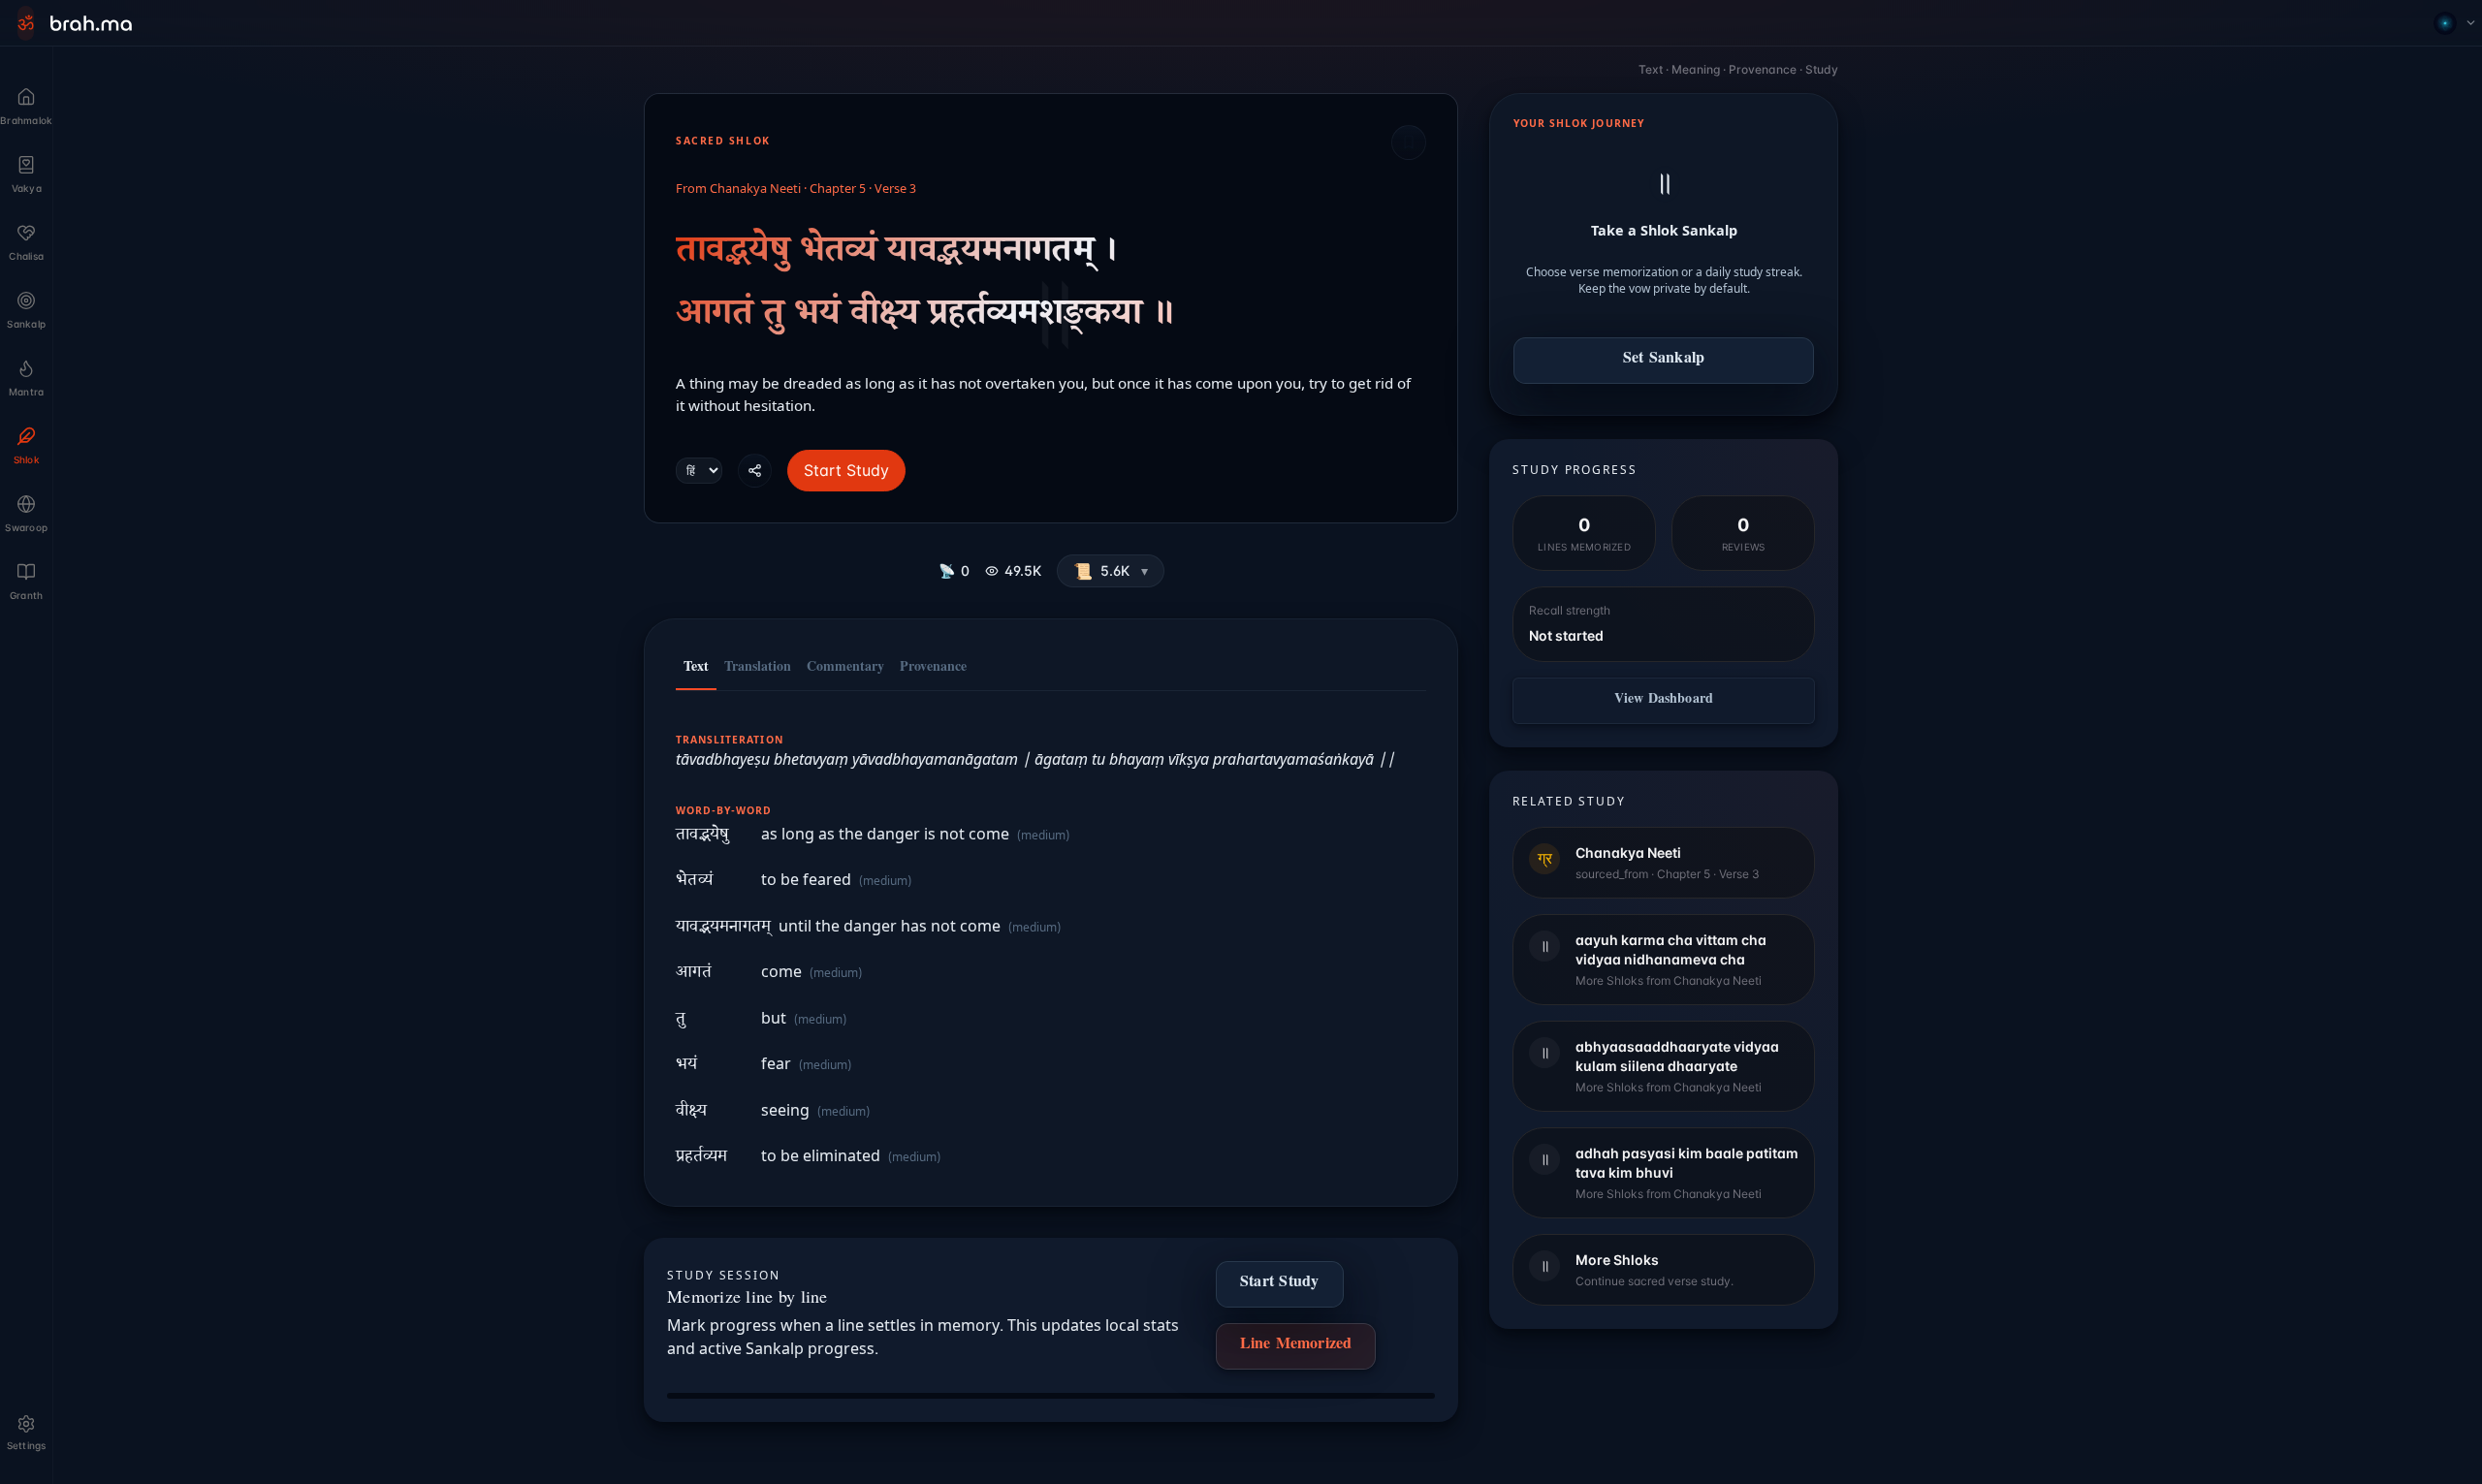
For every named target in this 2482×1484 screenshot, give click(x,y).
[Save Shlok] (1409, 142)
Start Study (846, 470)
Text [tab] (696, 669)
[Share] (755, 471)
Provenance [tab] (933, 669)
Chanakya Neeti (755, 190)
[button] (1111, 571)
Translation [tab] (758, 669)
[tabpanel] (1051, 939)
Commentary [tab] (845, 669)
